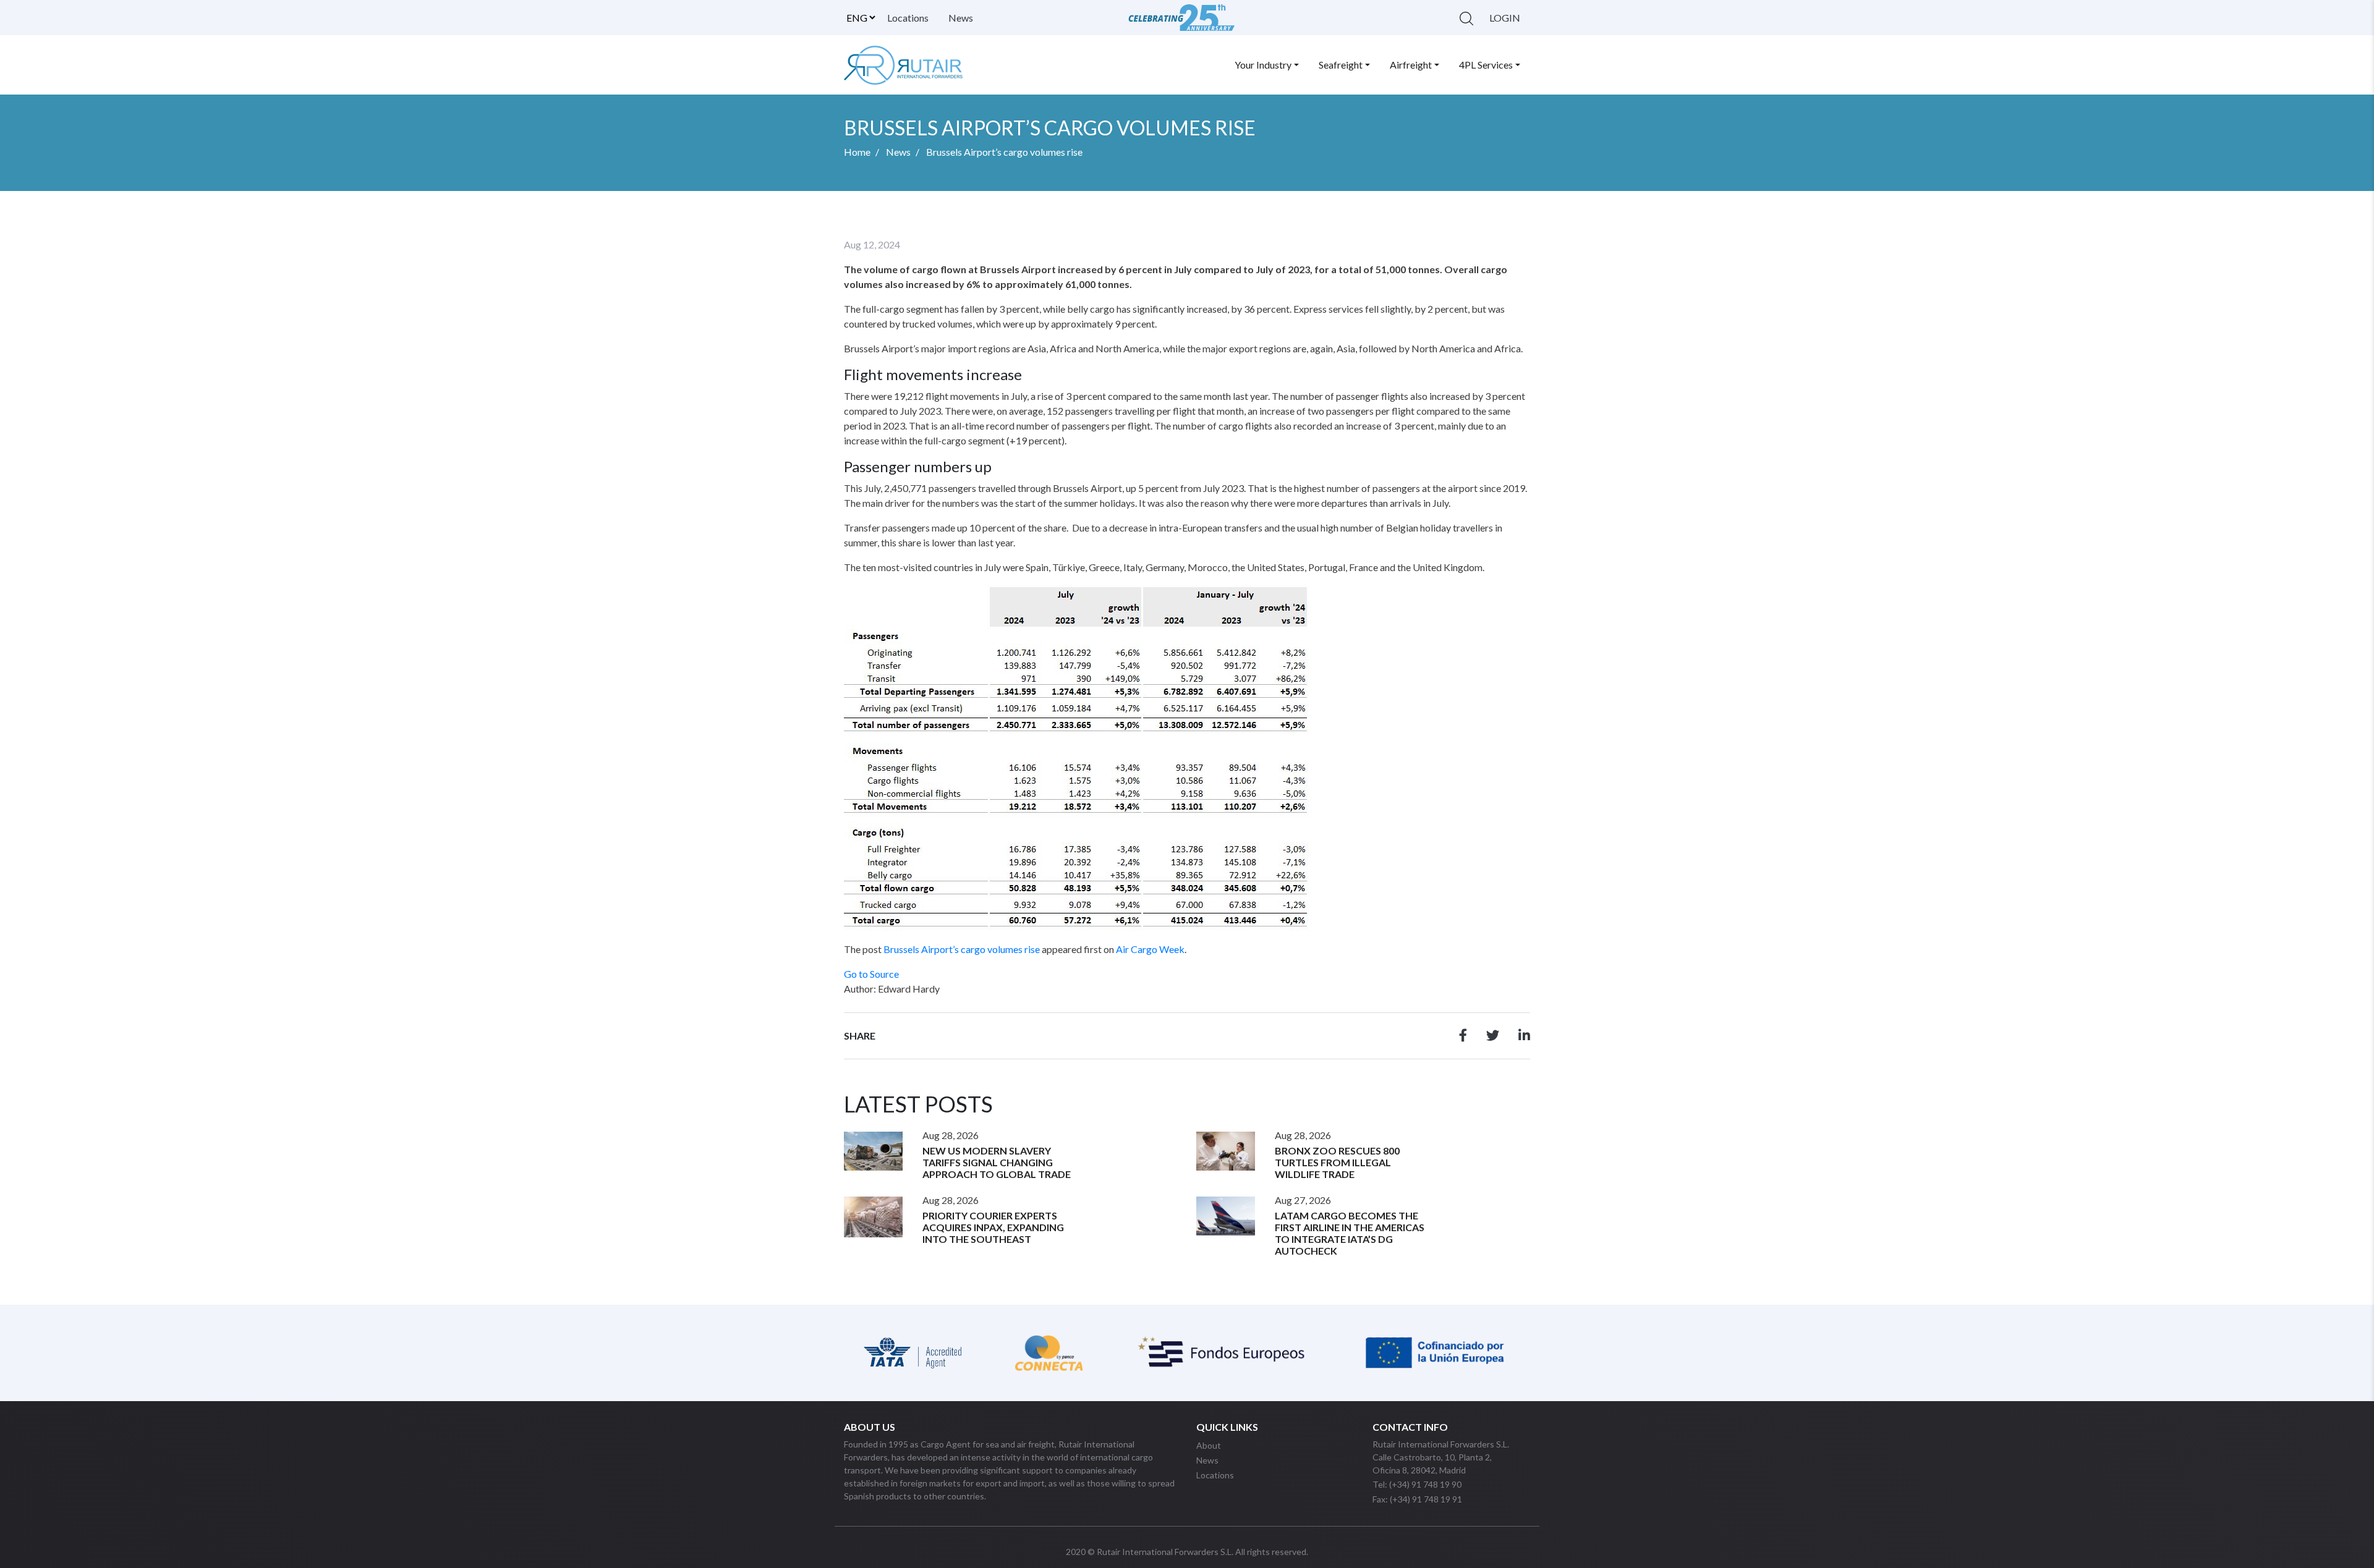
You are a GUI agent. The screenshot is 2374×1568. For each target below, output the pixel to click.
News (961, 18)
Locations (908, 18)
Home (857, 152)
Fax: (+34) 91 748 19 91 (1417, 1499)
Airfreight (1411, 65)
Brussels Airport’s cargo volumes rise (962, 949)
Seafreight (1341, 65)
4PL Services (1486, 65)
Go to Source (871, 974)
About (1209, 1445)
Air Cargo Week (1150, 949)
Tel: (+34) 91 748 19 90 (1417, 1484)
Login (1505, 18)
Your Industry (1263, 65)
